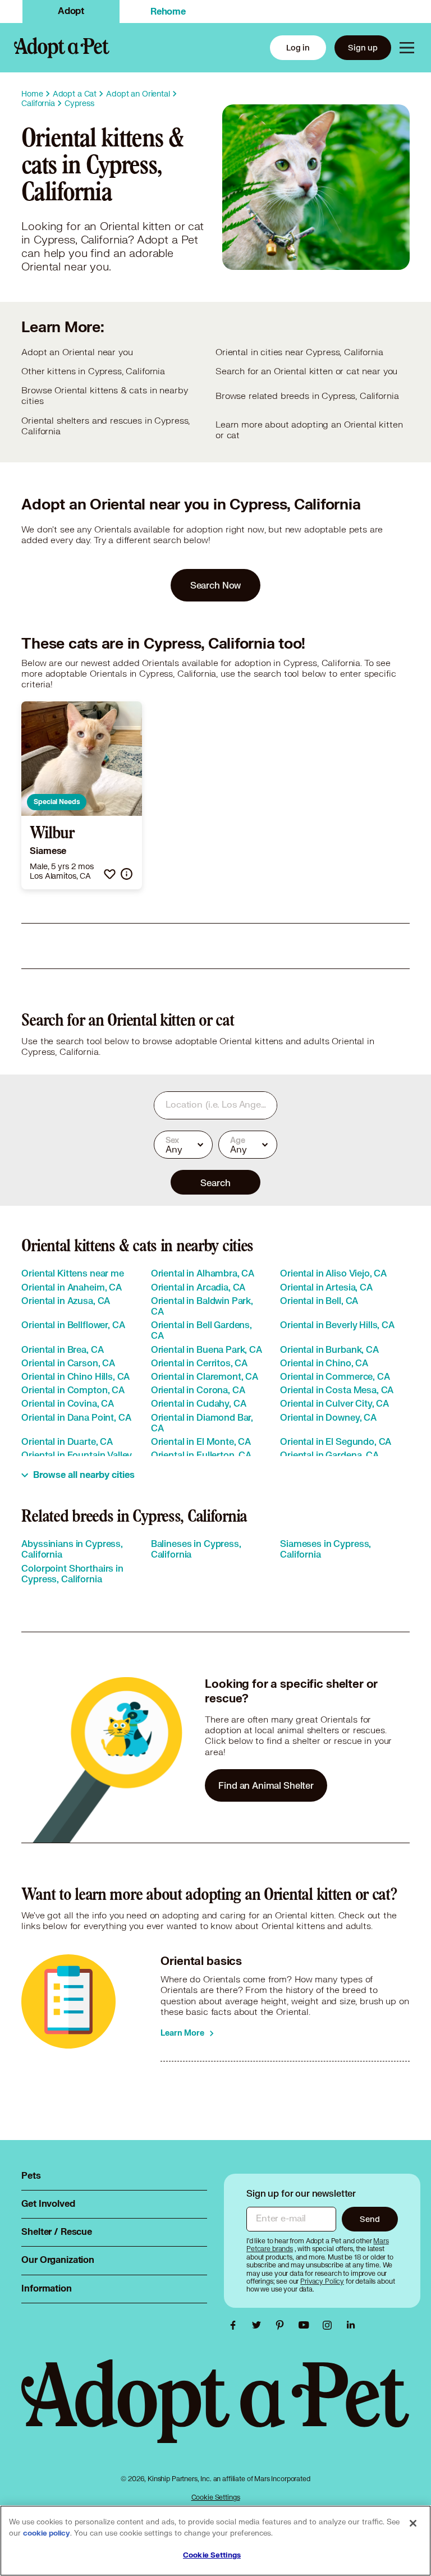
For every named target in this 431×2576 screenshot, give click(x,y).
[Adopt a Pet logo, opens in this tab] (215, 2412)
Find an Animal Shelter (266, 1785)
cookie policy (47, 2533)
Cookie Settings (216, 2497)
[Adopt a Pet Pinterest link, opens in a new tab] (283, 2325)
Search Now (216, 585)
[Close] (413, 2523)
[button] (110, 874)
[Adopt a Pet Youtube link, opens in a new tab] (306, 2325)
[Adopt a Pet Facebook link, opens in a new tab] (236, 2325)
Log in (298, 47)
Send (370, 2219)
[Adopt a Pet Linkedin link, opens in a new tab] (351, 2325)
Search (215, 1183)
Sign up (363, 47)
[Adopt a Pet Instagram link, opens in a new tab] (330, 2325)
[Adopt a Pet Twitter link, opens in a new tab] (259, 2325)
